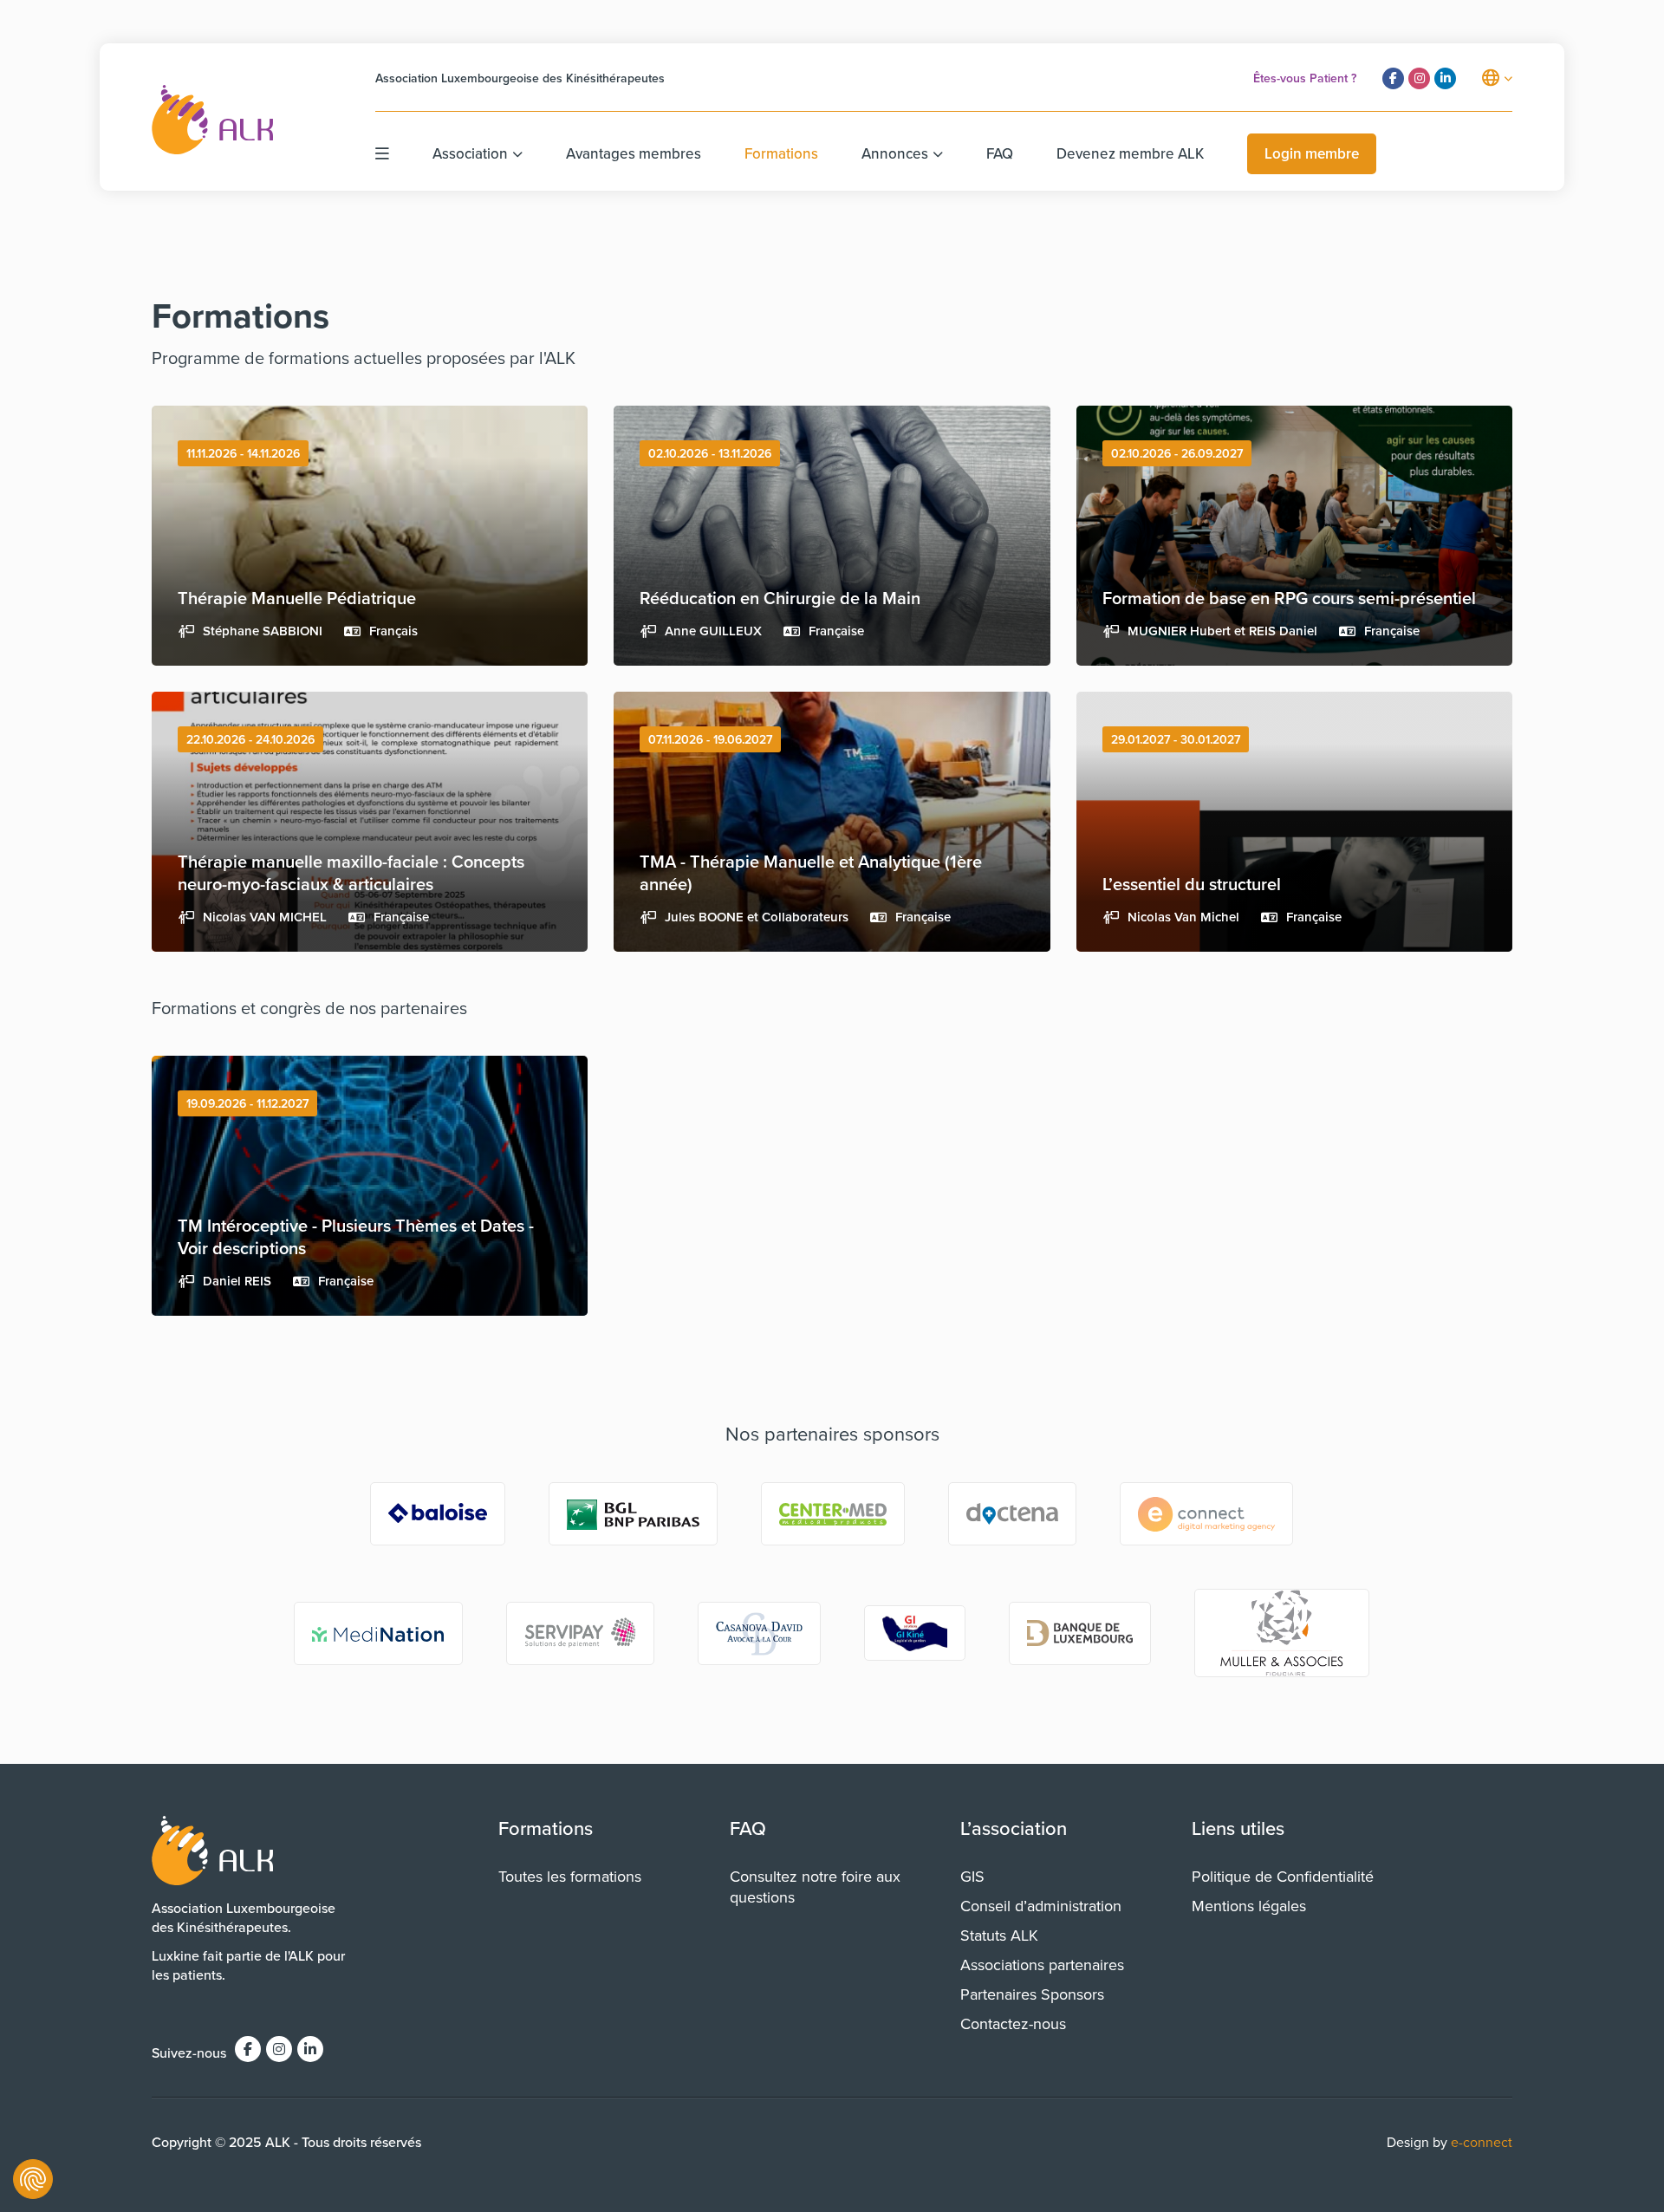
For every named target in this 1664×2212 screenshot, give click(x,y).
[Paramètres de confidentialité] (33, 2179)
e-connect (1482, 2142)
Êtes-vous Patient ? (1305, 78)
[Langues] (1497, 78)
